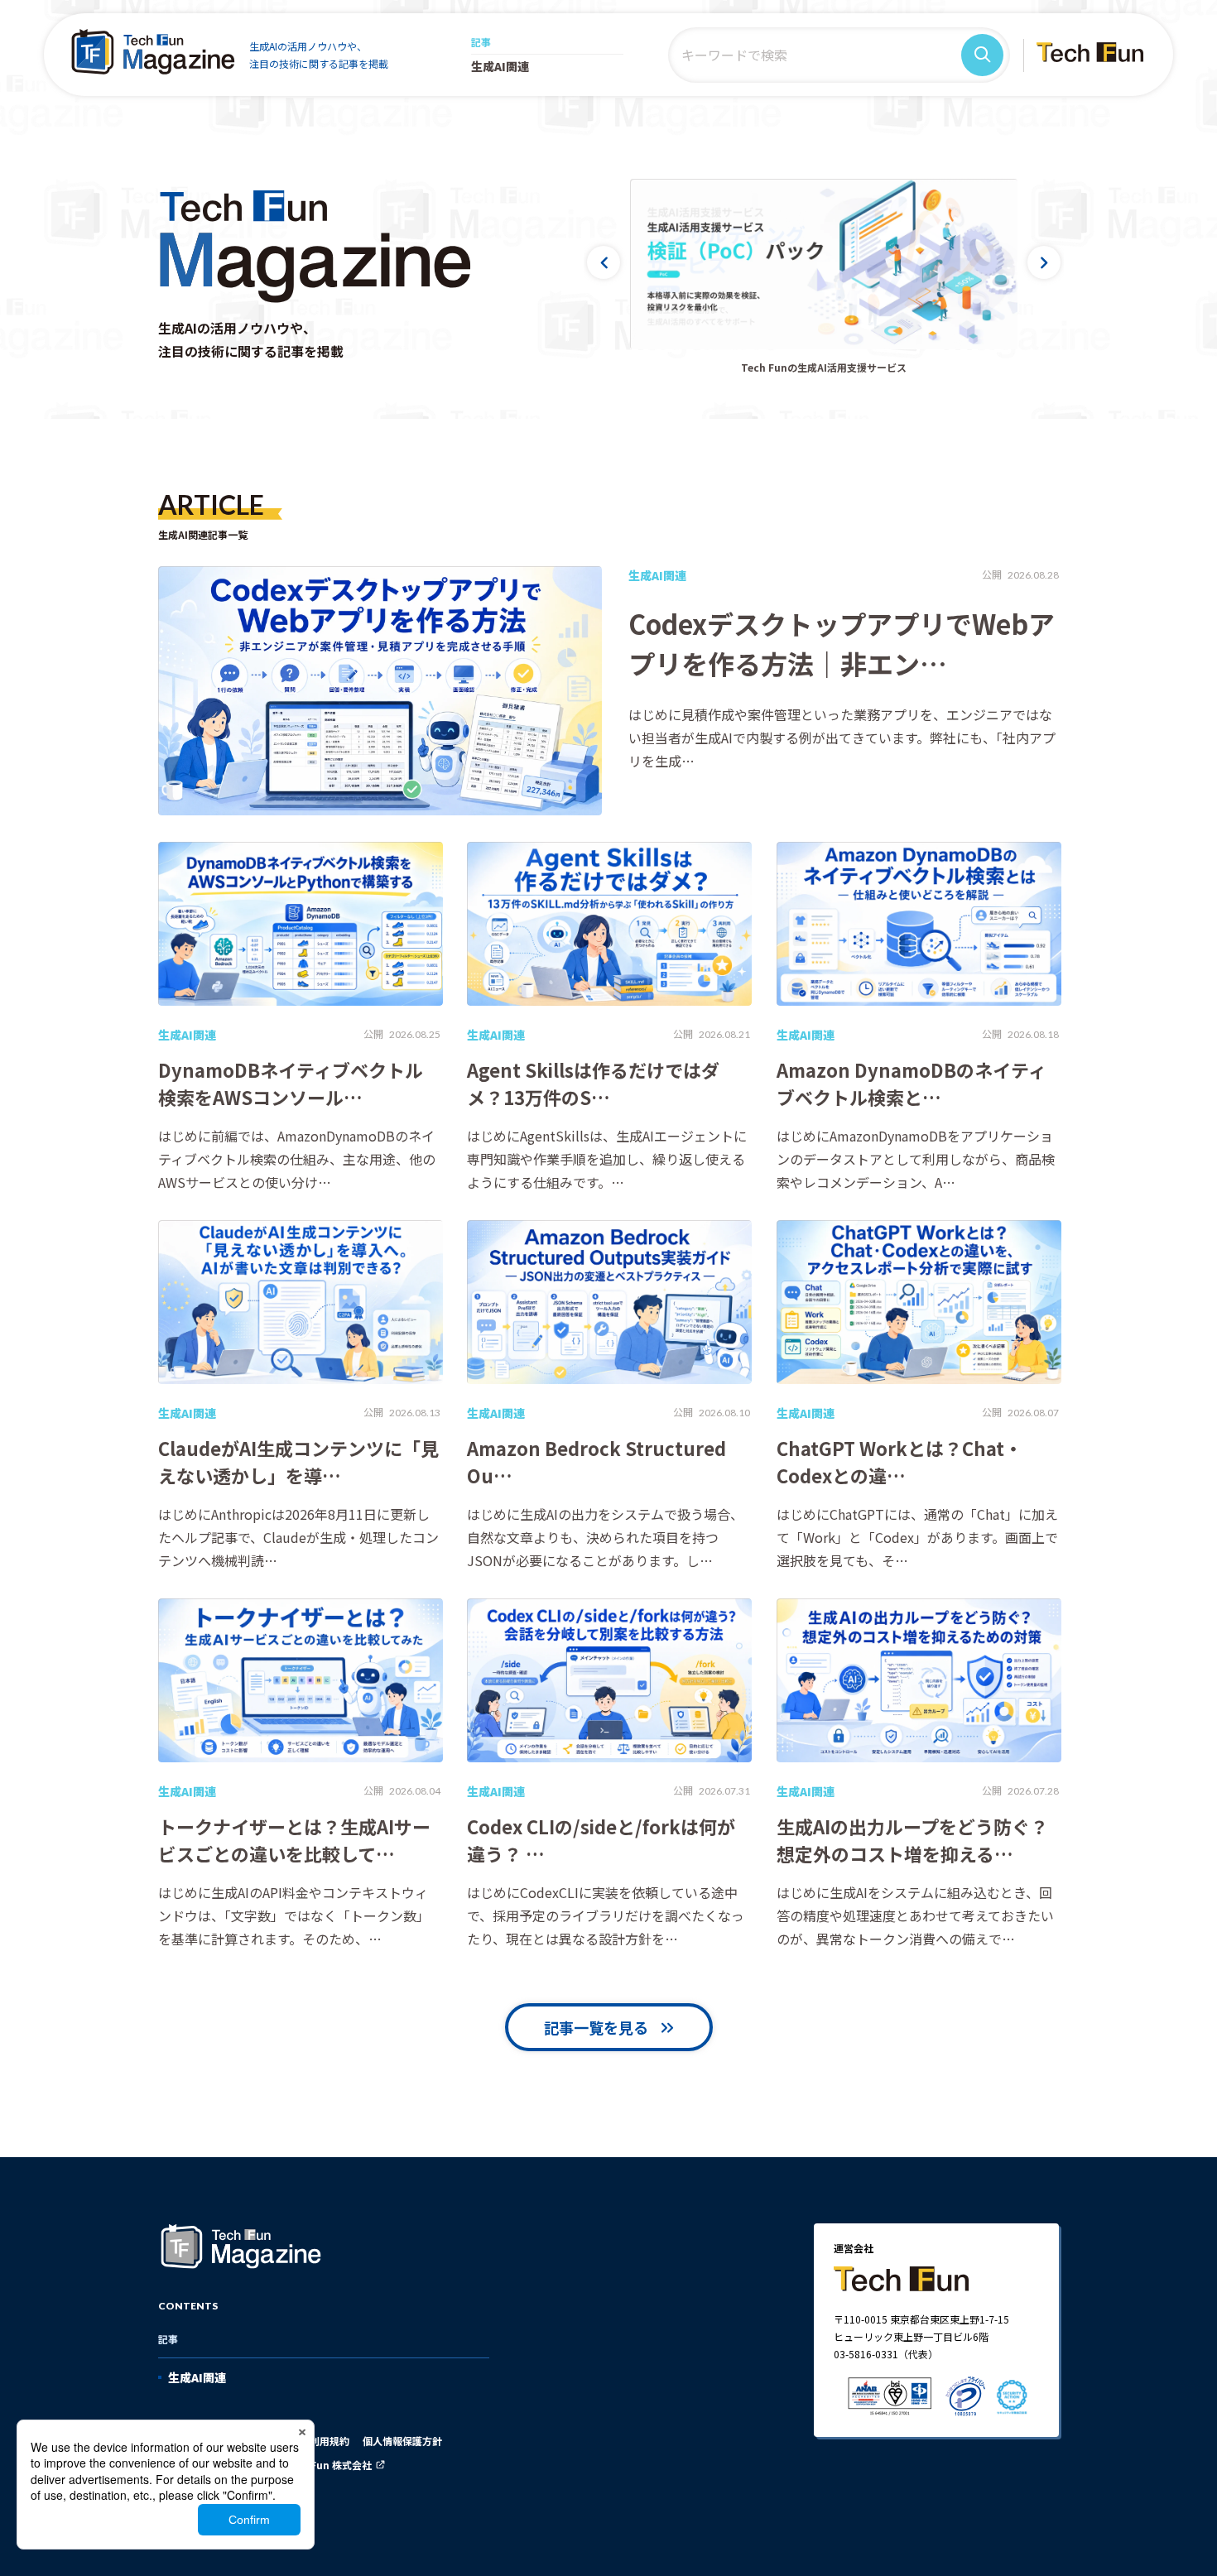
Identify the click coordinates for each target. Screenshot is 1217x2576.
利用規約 (330, 2441)
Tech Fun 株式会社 (327, 2465)
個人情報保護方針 (402, 2441)
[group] (824, 264)
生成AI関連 (500, 66)
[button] (604, 262)
